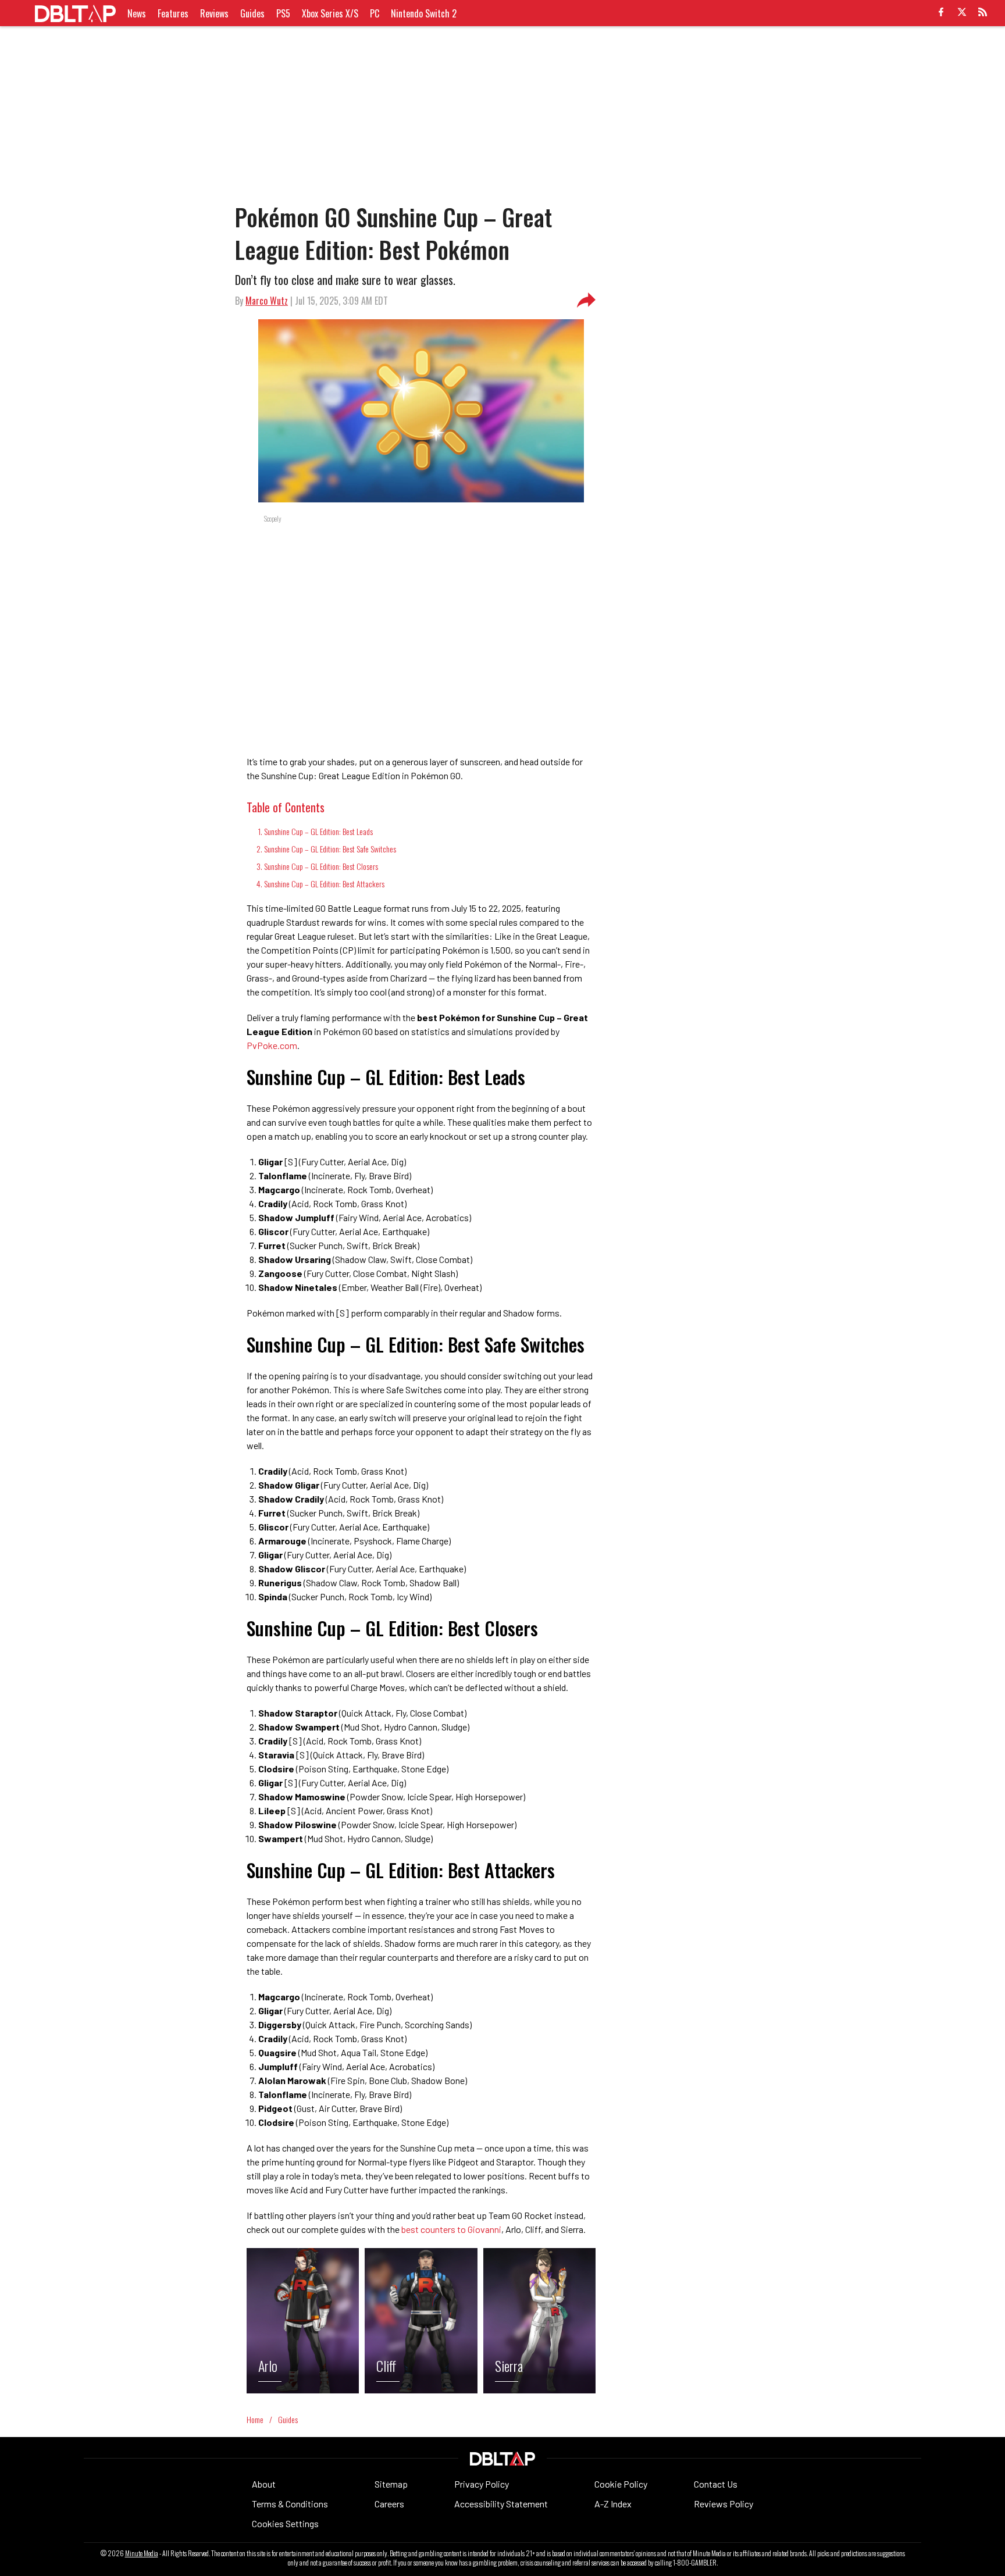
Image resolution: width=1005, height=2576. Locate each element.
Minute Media (142, 2553)
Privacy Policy (482, 2484)
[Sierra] (539, 2390)
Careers (389, 2504)
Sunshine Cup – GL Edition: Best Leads (318, 831)
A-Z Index (613, 2504)
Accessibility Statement (501, 2504)
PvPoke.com (272, 1045)
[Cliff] (421, 2390)
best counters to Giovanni (451, 2229)
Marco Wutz (267, 301)
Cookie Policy (621, 2484)
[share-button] (586, 301)
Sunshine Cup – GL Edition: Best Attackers (324, 884)
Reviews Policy (724, 2504)
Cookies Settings (285, 2523)
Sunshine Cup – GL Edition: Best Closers (321, 866)
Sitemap (391, 2484)
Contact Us (716, 2484)
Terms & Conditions (290, 2504)
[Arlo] (303, 2390)
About (264, 2484)
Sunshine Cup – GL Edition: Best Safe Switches (330, 849)
